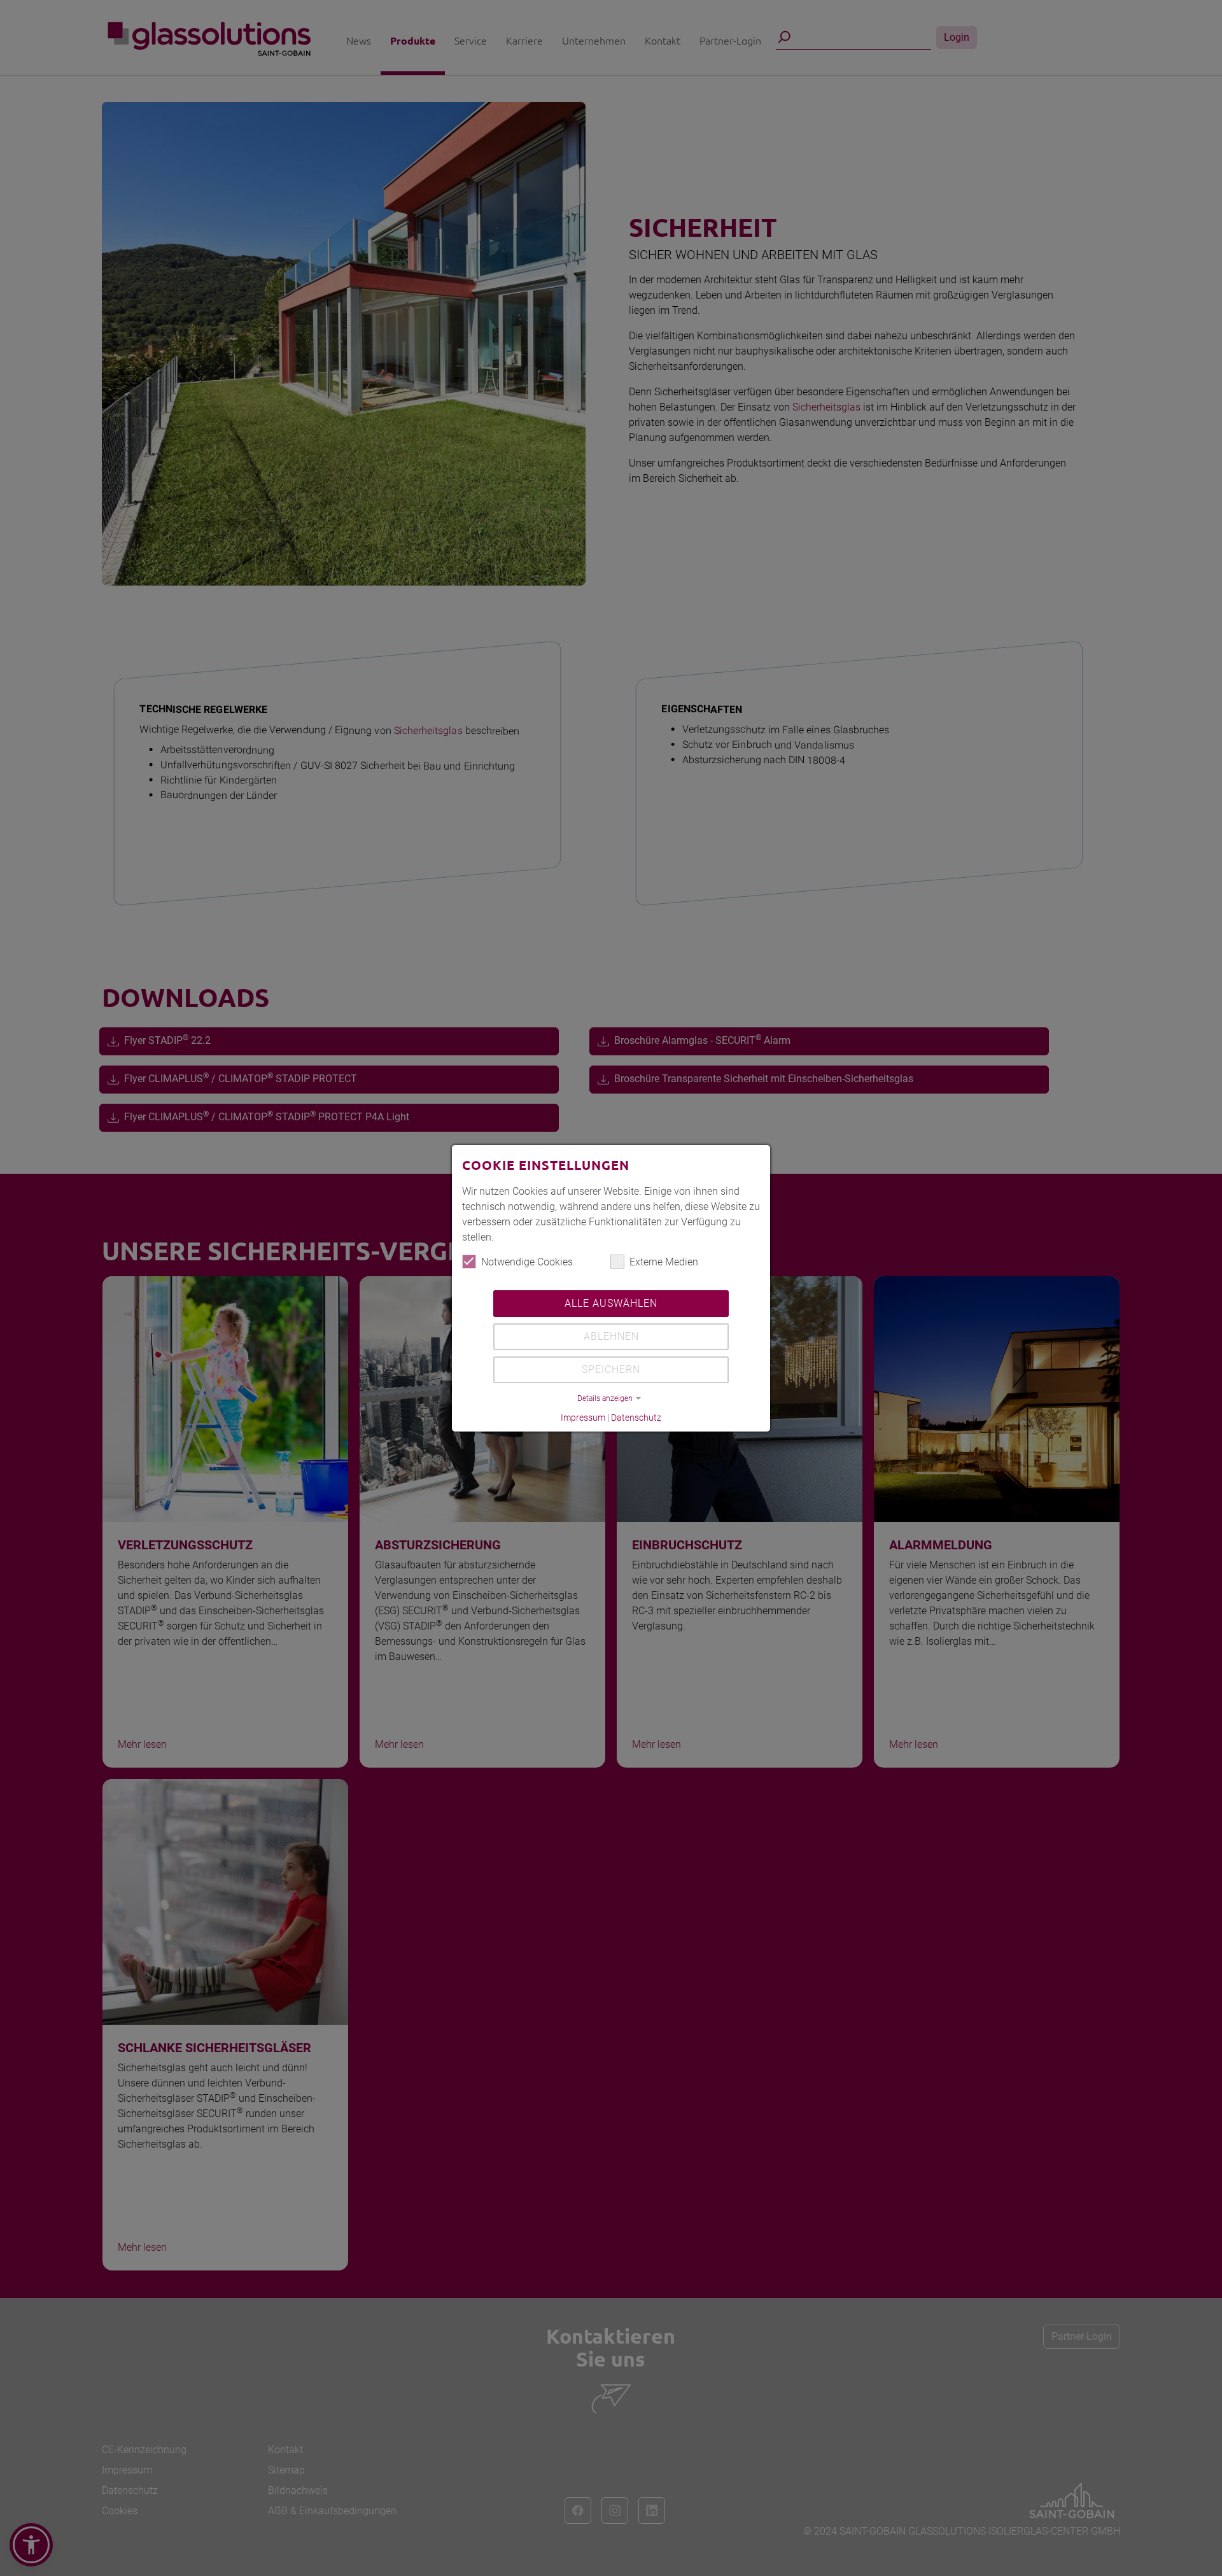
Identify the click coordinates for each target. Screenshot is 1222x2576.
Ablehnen (611, 1336)
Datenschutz (636, 1418)
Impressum (583, 1418)
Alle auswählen (611, 1303)
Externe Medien (664, 1262)
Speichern (611, 1369)
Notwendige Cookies (527, 1262)
